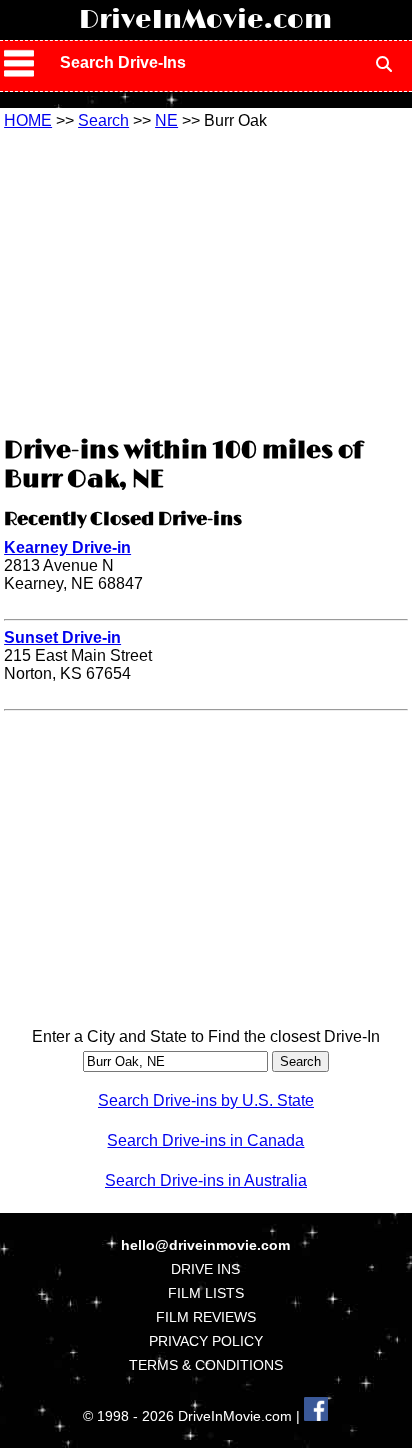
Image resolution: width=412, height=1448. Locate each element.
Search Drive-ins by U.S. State (206, 1100)
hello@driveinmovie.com (205, 1245)
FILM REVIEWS (206, 1317)
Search (103, 120)
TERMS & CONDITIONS (206, 1365)
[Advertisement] (206, 280)
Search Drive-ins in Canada (205, 1140)
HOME (28, 120)
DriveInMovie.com (205, 20)
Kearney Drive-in (67, 547)
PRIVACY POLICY (206, 1341)
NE (166, 120)
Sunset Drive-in (62, 637)
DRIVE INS (205, 1269)
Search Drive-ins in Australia (206, 1180)
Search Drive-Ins (123, 62)
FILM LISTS (206, 1293)
